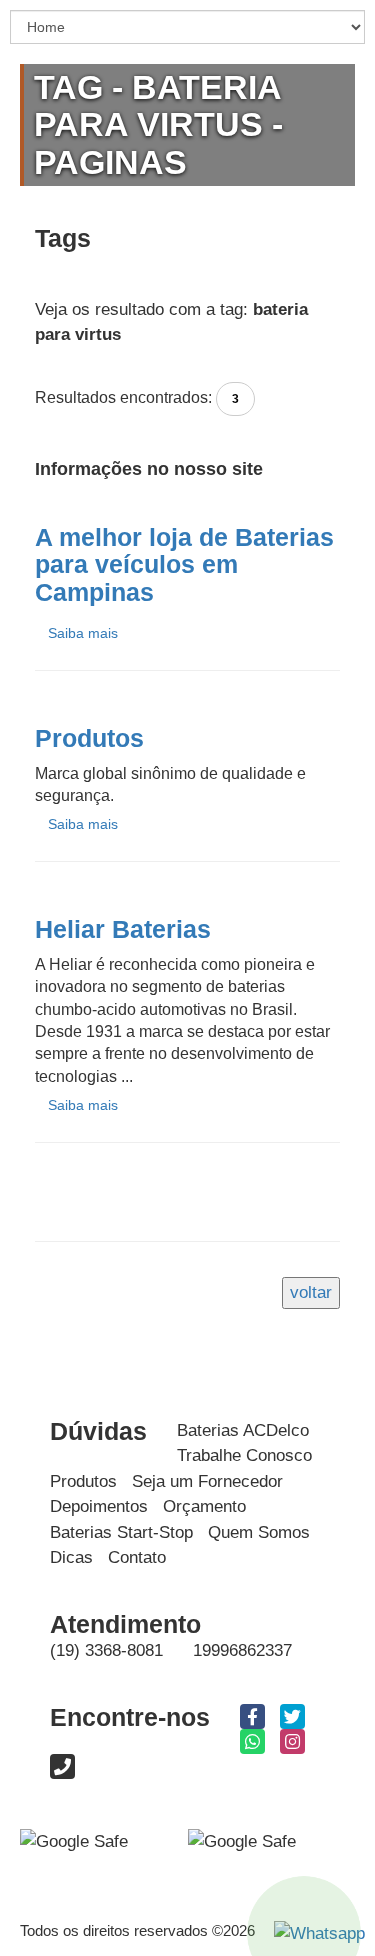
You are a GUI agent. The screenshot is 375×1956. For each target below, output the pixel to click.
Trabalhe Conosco (244, 1455)
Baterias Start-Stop (121, 1532)
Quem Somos (259, 1532)
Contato (137, 1557)
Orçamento (204, 1506)
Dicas (71, 1557)
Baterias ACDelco (243, 1430)
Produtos (83, 1481)
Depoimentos (99, 1506)
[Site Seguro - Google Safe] (242, 1841)
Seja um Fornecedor (207, 1481)
